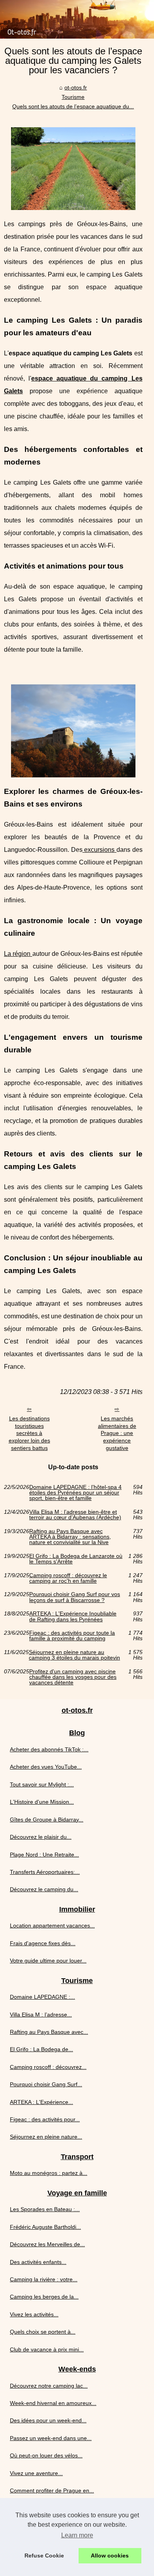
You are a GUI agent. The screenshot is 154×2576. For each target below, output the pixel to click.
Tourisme (73, 97)
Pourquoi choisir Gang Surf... (46, 2084)
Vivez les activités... (34, 2314)
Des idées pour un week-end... (48, 2420)
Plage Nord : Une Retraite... (44, 1855)
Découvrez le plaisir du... (41, 1837)
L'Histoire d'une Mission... (42, 1802)
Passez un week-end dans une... (51, 2438)
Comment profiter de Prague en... (52, 2491)
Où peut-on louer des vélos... (46, 2455)
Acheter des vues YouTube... (46, 1767)
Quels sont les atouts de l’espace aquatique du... (73, 106)
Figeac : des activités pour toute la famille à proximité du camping (72, 1636)
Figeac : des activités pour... (45, 2119)
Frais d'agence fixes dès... (43, 1943)
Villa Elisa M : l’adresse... (41, 2015)
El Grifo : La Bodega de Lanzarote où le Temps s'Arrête (76, 1559)
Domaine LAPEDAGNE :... (42, 1997)
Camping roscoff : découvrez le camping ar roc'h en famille (68, 1578)
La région (18, 954)
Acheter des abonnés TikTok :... (49, 1749)
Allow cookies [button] (110, 2556)
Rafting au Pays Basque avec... (49, 2032)
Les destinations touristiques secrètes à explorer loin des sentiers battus (29, 1433)
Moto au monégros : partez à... (49, 2173)
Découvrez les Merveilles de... (47, 2244)
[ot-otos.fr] (77, 19)
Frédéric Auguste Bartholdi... (45, 2227)
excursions (100, 850)
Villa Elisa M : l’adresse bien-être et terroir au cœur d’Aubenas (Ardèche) (75, 1515)
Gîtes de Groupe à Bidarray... (47, 1820)
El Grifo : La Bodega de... (41, 2049)
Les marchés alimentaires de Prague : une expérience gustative (117, 1433)
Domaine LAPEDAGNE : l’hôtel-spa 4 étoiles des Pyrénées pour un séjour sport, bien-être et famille (75, 1493)
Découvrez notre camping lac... (49, 2386)
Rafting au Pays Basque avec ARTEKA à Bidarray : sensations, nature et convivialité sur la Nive (70, 1537)
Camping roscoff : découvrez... (48, 2067)
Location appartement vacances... (52, 1925)
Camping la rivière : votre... (44, 2279)
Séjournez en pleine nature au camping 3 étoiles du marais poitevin (74, 1655)
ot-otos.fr (76, 87)
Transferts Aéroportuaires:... (45, 1872)
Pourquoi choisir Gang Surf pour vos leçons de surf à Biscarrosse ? (75, 1597)
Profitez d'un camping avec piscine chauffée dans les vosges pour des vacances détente (73, 1677)
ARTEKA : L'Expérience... (41, 2102)
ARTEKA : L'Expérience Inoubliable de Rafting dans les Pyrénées (73, 1616)
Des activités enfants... (38, 2262)
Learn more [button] (77, 2535)
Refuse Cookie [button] (44, 2556)
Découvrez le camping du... (44, 1889)
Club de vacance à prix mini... (47, 2349)
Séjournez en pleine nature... (46, 2137)
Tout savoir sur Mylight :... (42, 1784)
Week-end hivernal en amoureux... (53, 2403)
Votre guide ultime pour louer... (48, 1961)
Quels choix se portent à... (43, 2332)
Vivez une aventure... (36, 2473)
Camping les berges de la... (44, 2297)
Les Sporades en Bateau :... (45, 2209)
